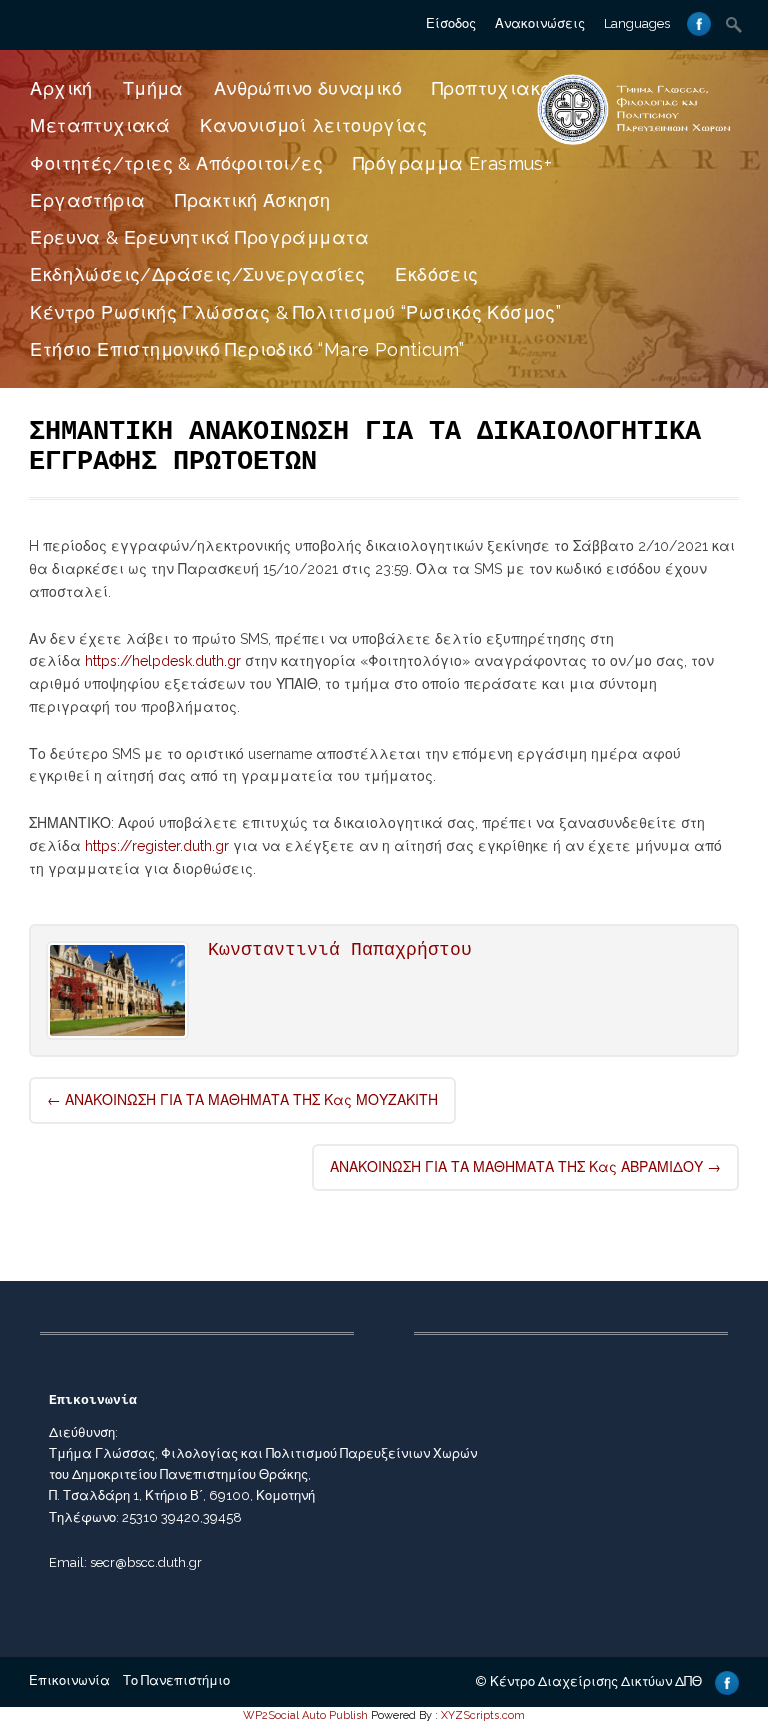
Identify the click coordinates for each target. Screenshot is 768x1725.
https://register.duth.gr (157, 846)
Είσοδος (451, 23)
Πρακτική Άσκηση (252, 200)
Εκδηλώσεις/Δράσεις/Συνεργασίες (197, 274)
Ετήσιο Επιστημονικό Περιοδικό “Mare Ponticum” (247, 349)
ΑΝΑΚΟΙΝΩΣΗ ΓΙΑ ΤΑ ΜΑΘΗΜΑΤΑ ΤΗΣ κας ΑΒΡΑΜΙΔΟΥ (525, 1167)
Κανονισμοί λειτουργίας (313, 125)
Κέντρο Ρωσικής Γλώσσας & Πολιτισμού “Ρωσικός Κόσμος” (295, 312)
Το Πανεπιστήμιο (176, 1680)
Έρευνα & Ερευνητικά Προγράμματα (199, 237)
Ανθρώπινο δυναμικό (308, 88)
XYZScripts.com (483, 1715)
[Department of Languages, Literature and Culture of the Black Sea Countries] (634, 144)
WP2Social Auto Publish (305, 1715)
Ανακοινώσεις (540, 23)
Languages (637, 23)
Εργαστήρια (87, 200)
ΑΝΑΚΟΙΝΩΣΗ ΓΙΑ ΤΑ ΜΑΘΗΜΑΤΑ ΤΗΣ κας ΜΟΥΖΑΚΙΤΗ (242, 1100)
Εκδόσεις (436, 274)
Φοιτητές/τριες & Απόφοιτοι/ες (176, 163)
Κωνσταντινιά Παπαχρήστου (340, 950)
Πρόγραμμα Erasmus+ (452, 163)
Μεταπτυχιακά (100, 125)
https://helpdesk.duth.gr (163, 661)
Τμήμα (153, 88)
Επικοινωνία (69, 1680)
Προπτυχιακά (493, 88)
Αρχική (61, 88)
